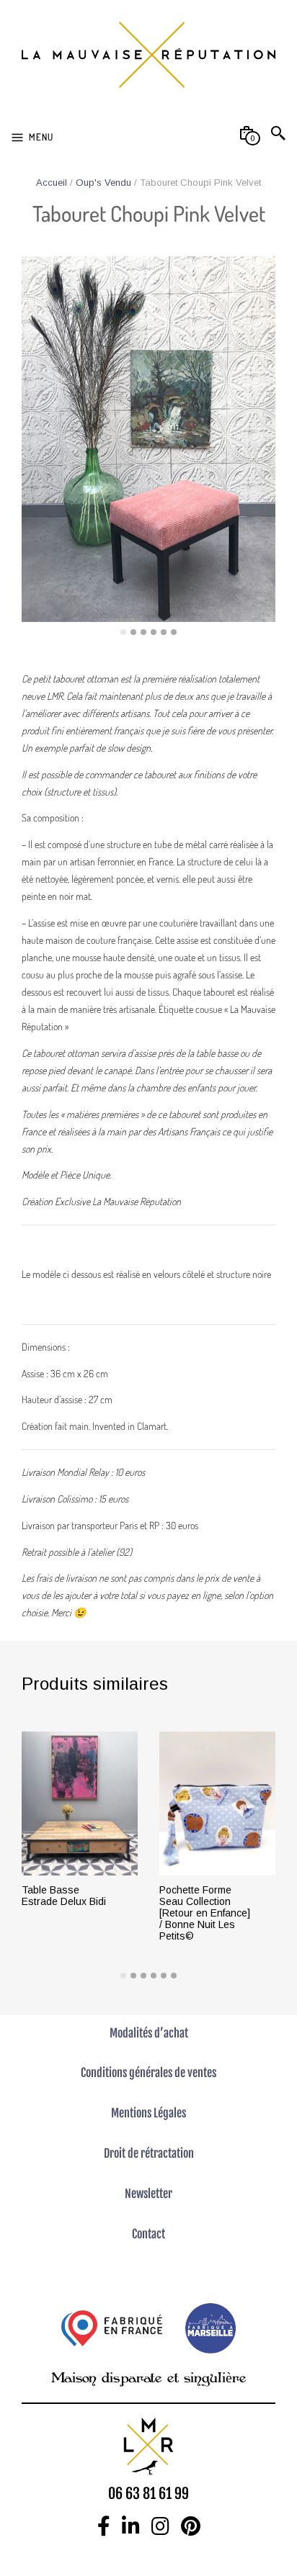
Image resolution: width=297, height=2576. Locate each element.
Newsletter (148, 2194)
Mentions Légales (148, 2113)
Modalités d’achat (149, 2033)
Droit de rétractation (149, 2153)
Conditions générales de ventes (148, 2073)
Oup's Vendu (103, 183)
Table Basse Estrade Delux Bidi (64, 1896)
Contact (148, 2234)
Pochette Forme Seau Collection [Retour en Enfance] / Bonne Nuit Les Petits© (205, 1913)
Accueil (52, 183)
